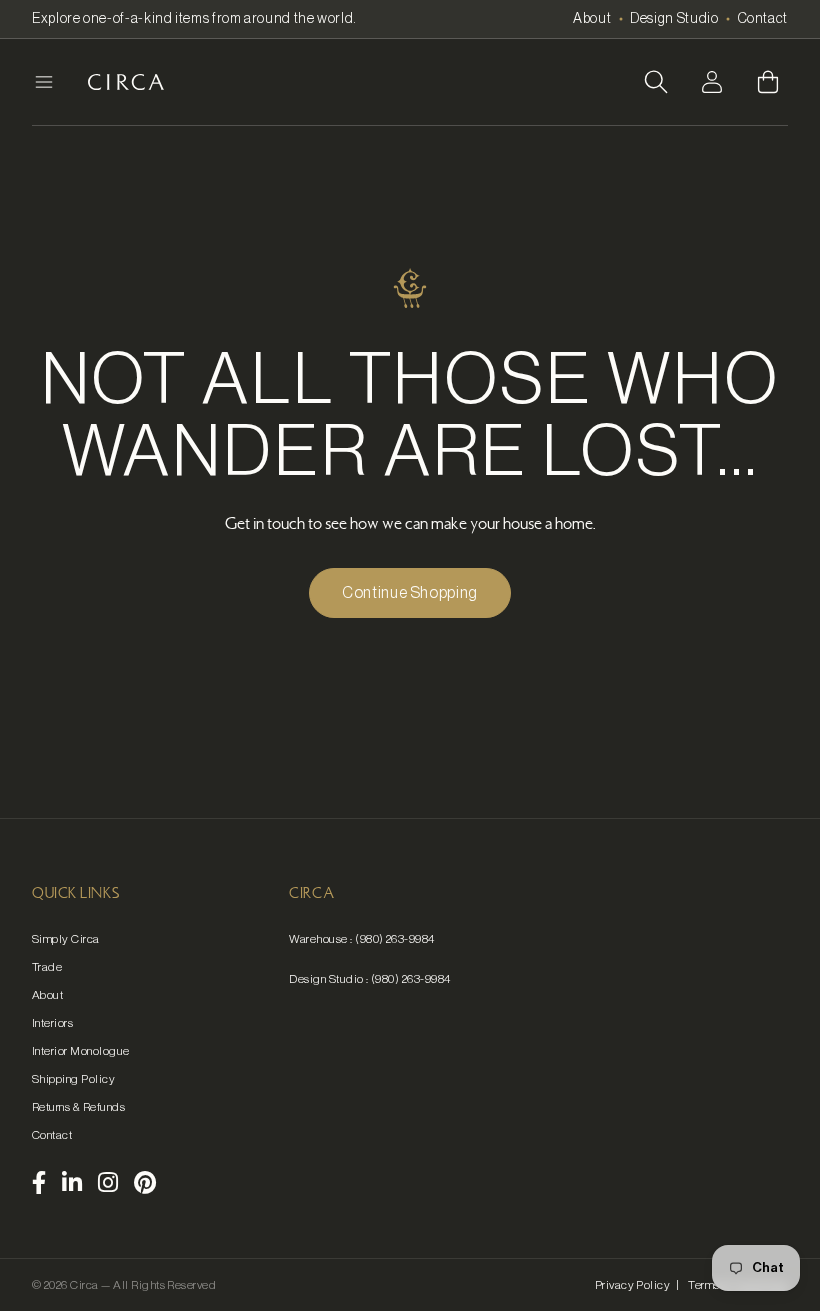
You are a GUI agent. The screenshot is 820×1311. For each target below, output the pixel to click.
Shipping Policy (73, 1079)
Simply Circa (66, 939)
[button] (656, 82)
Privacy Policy (633, 1285)
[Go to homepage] (126, 82)
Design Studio (674, 19)
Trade (47, 967)
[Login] (712, 82)
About (592, 19)
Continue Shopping (410, 593)
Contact (763, 19)
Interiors (52, 1023)
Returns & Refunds (78, 1107)
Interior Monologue (81, 1051)
